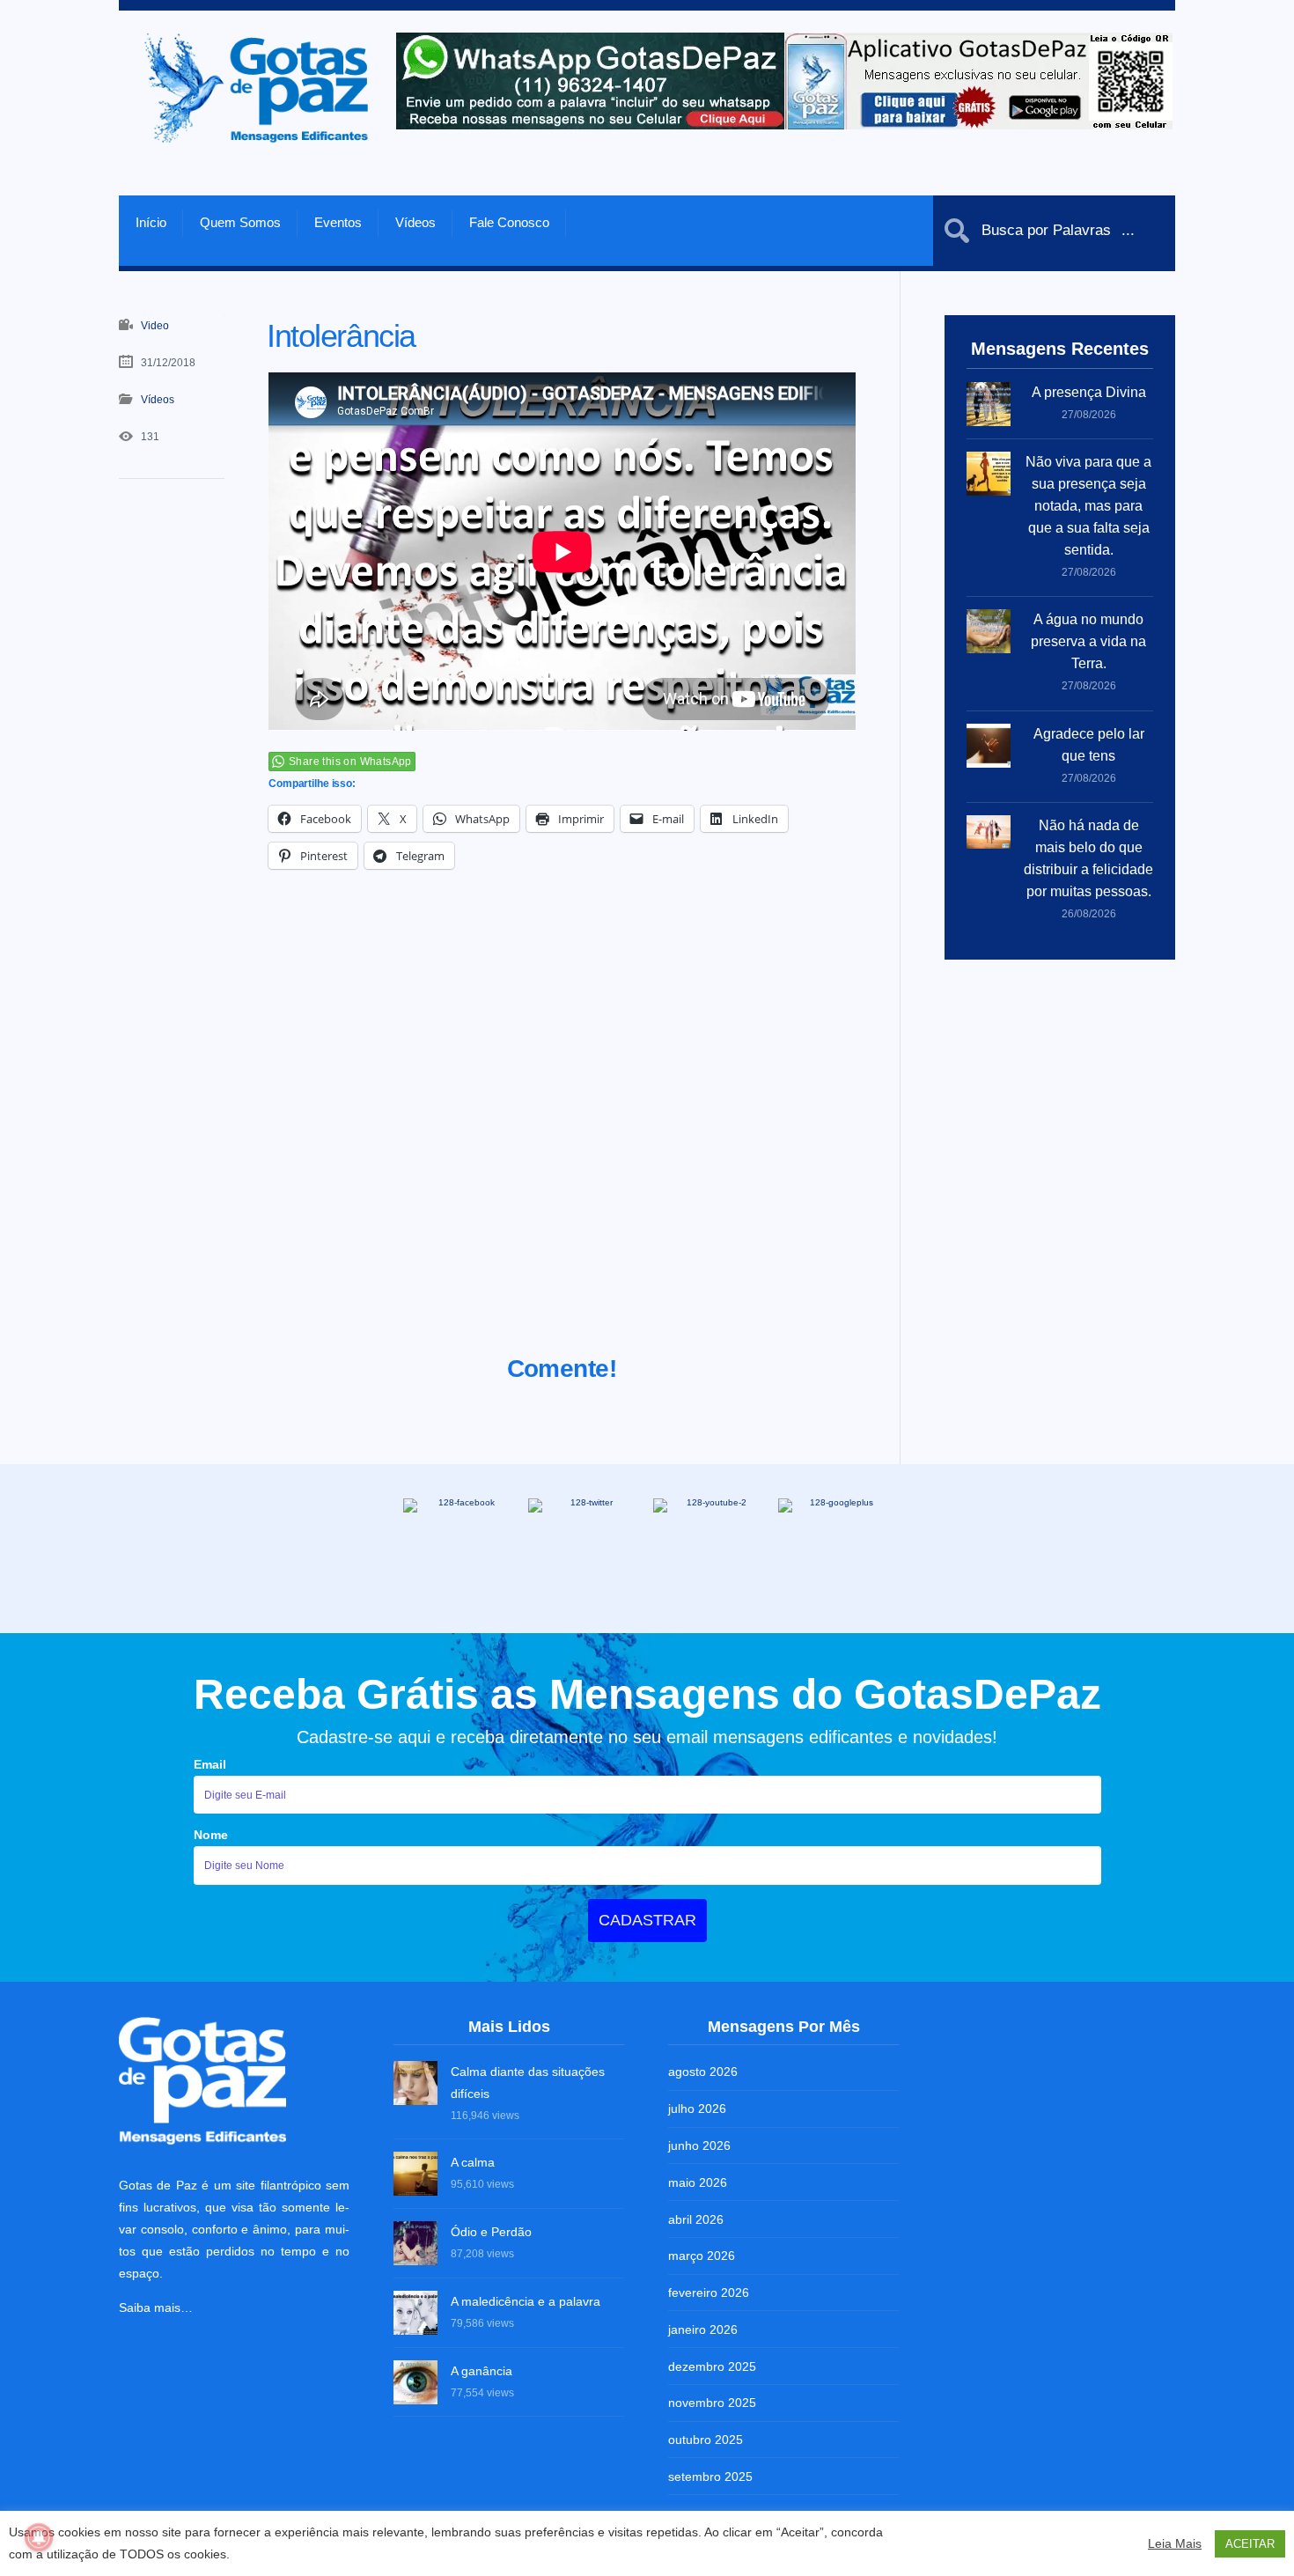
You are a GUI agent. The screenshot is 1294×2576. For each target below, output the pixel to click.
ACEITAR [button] (1250, 2544)
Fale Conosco (509, 222)
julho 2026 (697, 2109)
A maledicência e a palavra (526, 2301)
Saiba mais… (156, 2307)
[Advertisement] (562, 1134)
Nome (211, 1835)
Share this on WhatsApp (350, 762)
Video (155, 326)
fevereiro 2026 (709, 2293)
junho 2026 (699, 2145)
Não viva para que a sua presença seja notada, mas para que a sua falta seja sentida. (1088, 506)
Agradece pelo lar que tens (1089, 745)
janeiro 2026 (703, 2329)
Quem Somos (240, 222)
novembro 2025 (712, 2403)
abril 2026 (696, 2219)
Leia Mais (1175, 2543)
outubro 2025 (706, 2440)
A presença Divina (1089, 392)
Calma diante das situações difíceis (528, 2083)
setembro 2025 (710, 2477)
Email (210, 1764)
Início (151, 222)
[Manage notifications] (39, 2537)
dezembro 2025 (712, 2366)
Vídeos (415, 222)
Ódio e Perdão (491, 2232)
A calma (473, 2162)
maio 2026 (698, 2182)
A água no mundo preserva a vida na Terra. (1088, 641)
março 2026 (702, 2256)
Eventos (338, 222)
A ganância (482, 2371)
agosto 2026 (703, 2072)
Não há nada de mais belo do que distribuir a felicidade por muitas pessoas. (1088, 858)
